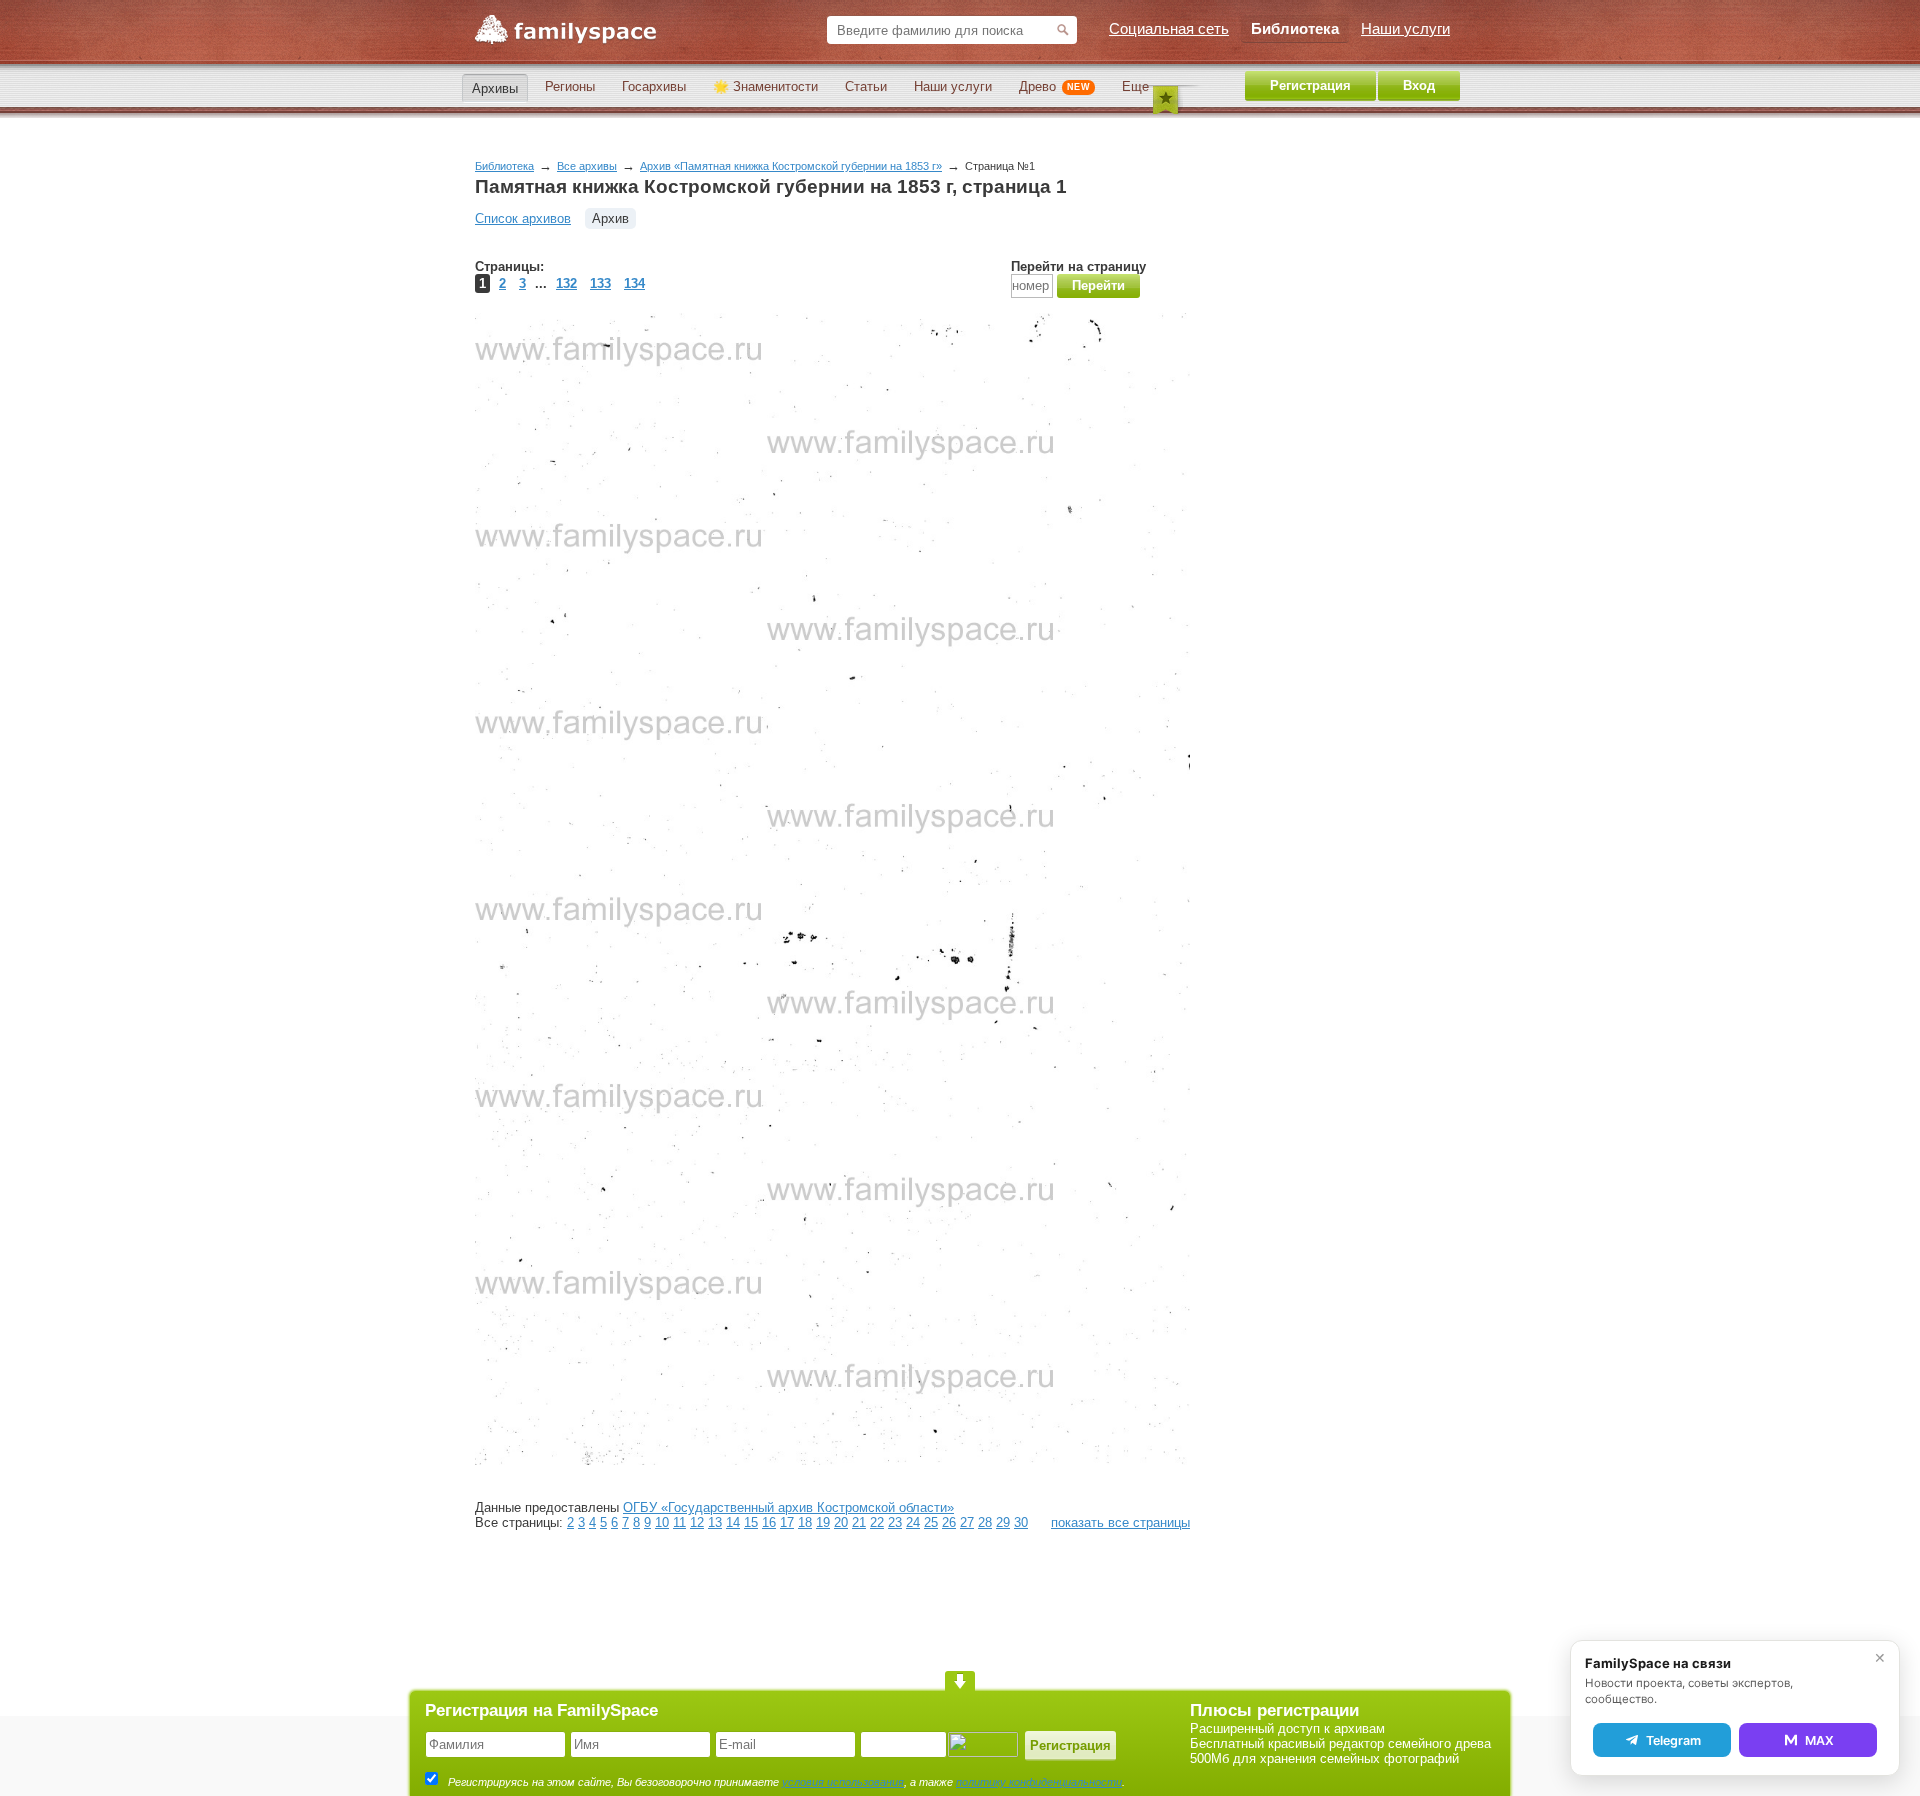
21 (859, 1522)
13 (715, 1522)
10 (662, 1522)
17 (787, 1522)
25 (931, 1522)
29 (1003, 1522)
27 (967, 1522)
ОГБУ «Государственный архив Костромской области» (788, 1507)
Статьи (866, 86)
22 (877, 1522)
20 (841, 1522)
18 (805, 1522)
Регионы (570, 86)
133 (600, 283)
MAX (1819, 1740)
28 (985, 1522)
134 (634, 283)
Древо (1054, 86)
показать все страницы (1120, 1522)
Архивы (495, 88)
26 (949, 1522)
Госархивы (654, 86)
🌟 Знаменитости (765, 86)
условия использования (843, 1782)
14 (733, 1522)
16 (769, 1522)
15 (751, 1522)
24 (913, 1522)
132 (566, 283)
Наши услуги (953, 86)
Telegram (1673, 1740)
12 (697, 1522)
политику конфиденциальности (1039, 1782)
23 (895, 1522)
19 (823, 1522)
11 (679, 1522)
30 (1021, 1522)
